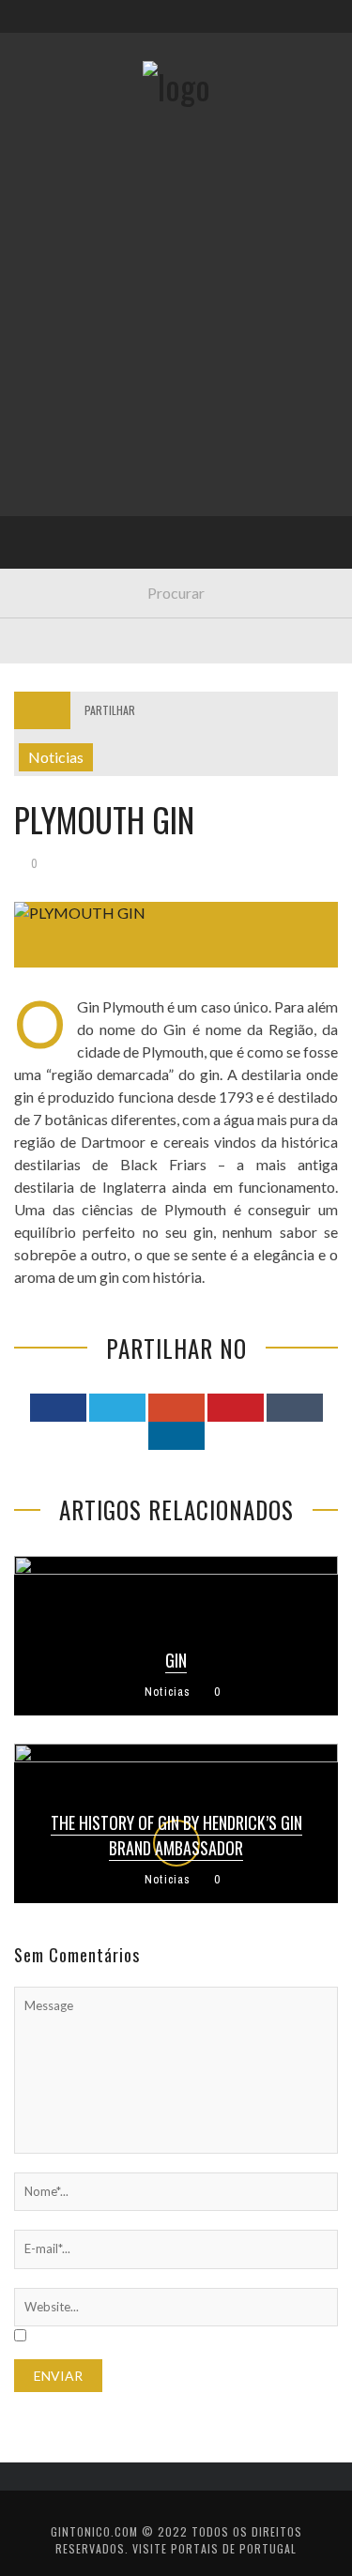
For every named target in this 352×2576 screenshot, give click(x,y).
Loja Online (64, 341)
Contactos (63, 124)
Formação (60, 533)
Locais (49, 418)
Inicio (46, 226)
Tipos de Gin (67, 380)
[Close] (28, 28)
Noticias (55, 457)
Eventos (54, 264)
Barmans (56, 495)
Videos (49, 572)
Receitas (55, 303)
